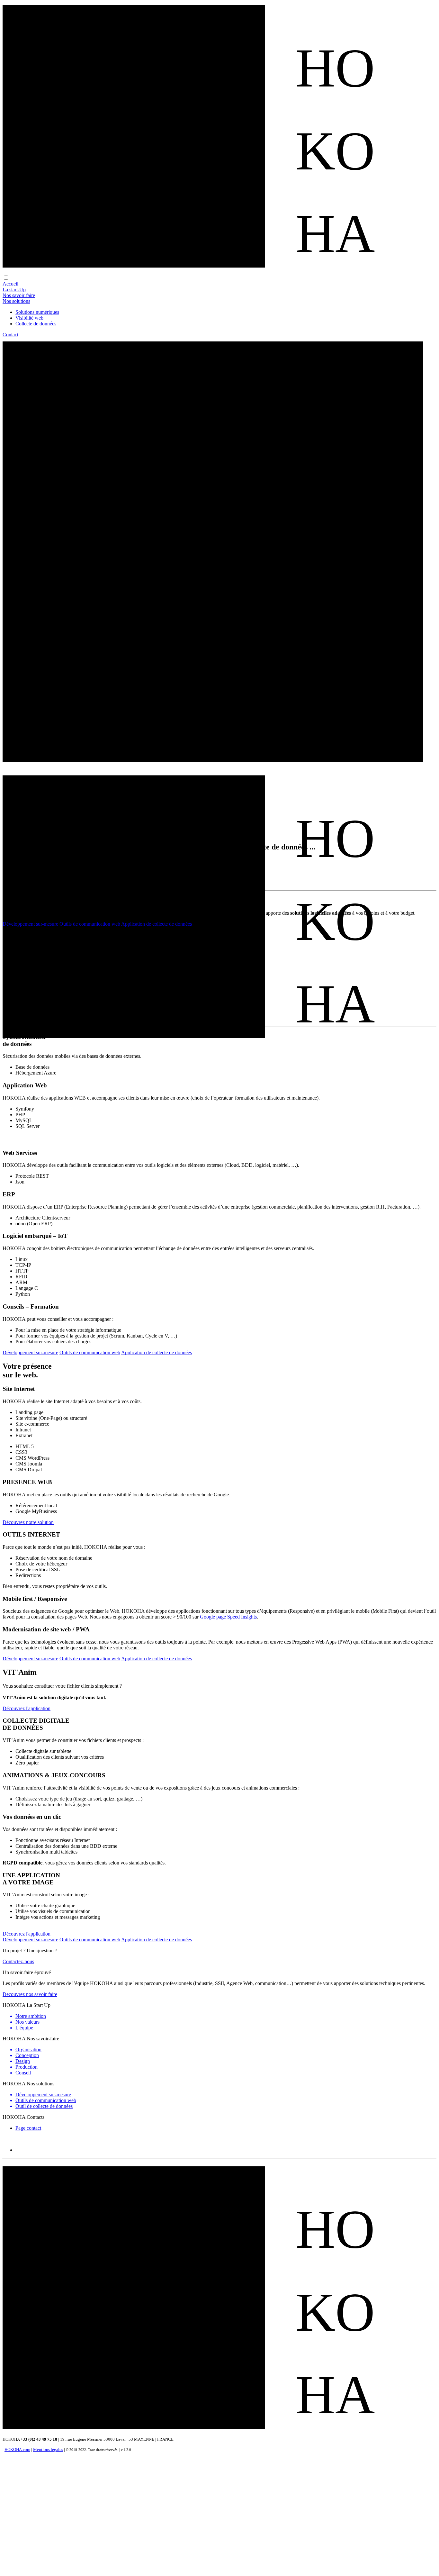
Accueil (10, 284)
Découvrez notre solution (28, 1522)
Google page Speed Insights (228, 1617)
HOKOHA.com (17, 2449)
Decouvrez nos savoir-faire (30, 1994)
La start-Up (14, 290)
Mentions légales (48, 2449)
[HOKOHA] (219, 272)
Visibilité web (29, 318)
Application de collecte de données (157, 924)
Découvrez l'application (27, 1708)
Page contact (28, 2128)
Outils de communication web (90, 924)
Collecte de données (36, 324)
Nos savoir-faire (19, 295)
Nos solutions (16, 301)
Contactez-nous (18, 1961)
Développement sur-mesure (30, 924)
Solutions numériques (37, 312)
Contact (10, 335)
